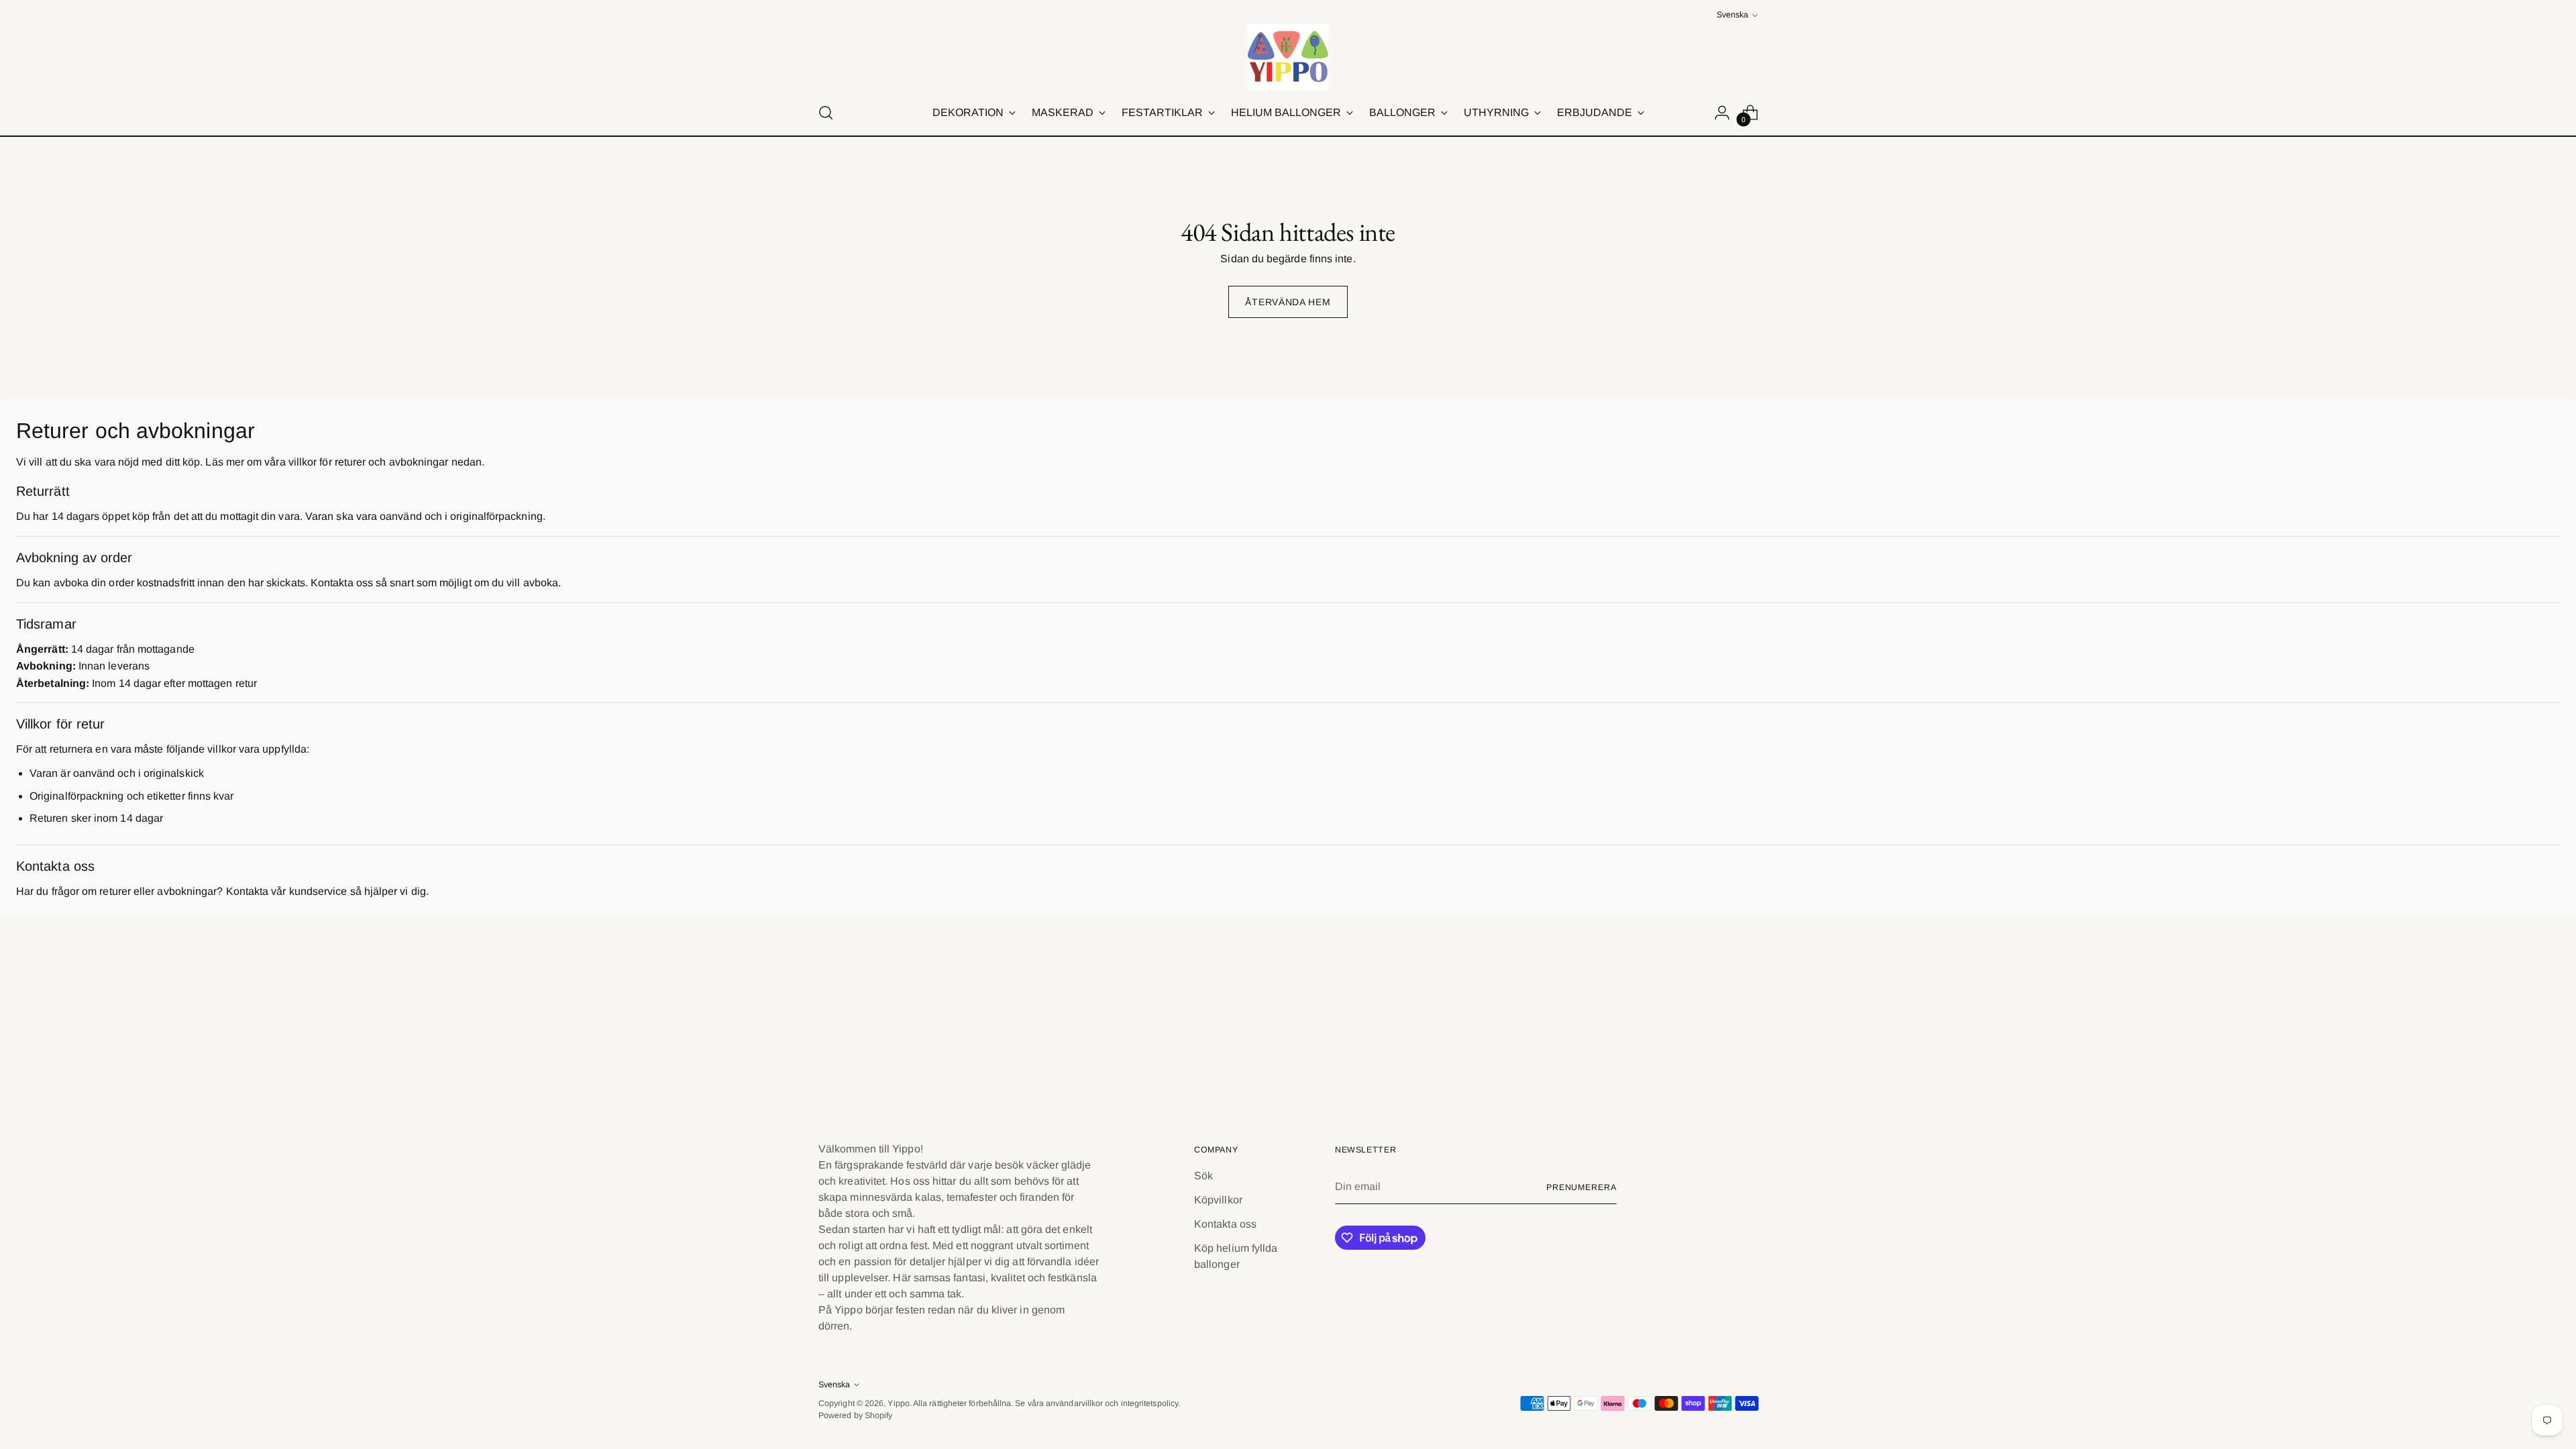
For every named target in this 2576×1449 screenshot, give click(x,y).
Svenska (1732, 15)
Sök (1203, 1176)
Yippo (898, 1403)
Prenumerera (1581, 1187)
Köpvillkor (1218, 1200)
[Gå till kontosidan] (1722, 113)
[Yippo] (1288, 57)
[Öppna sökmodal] (826, 113)
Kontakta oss (1225, 1224)
